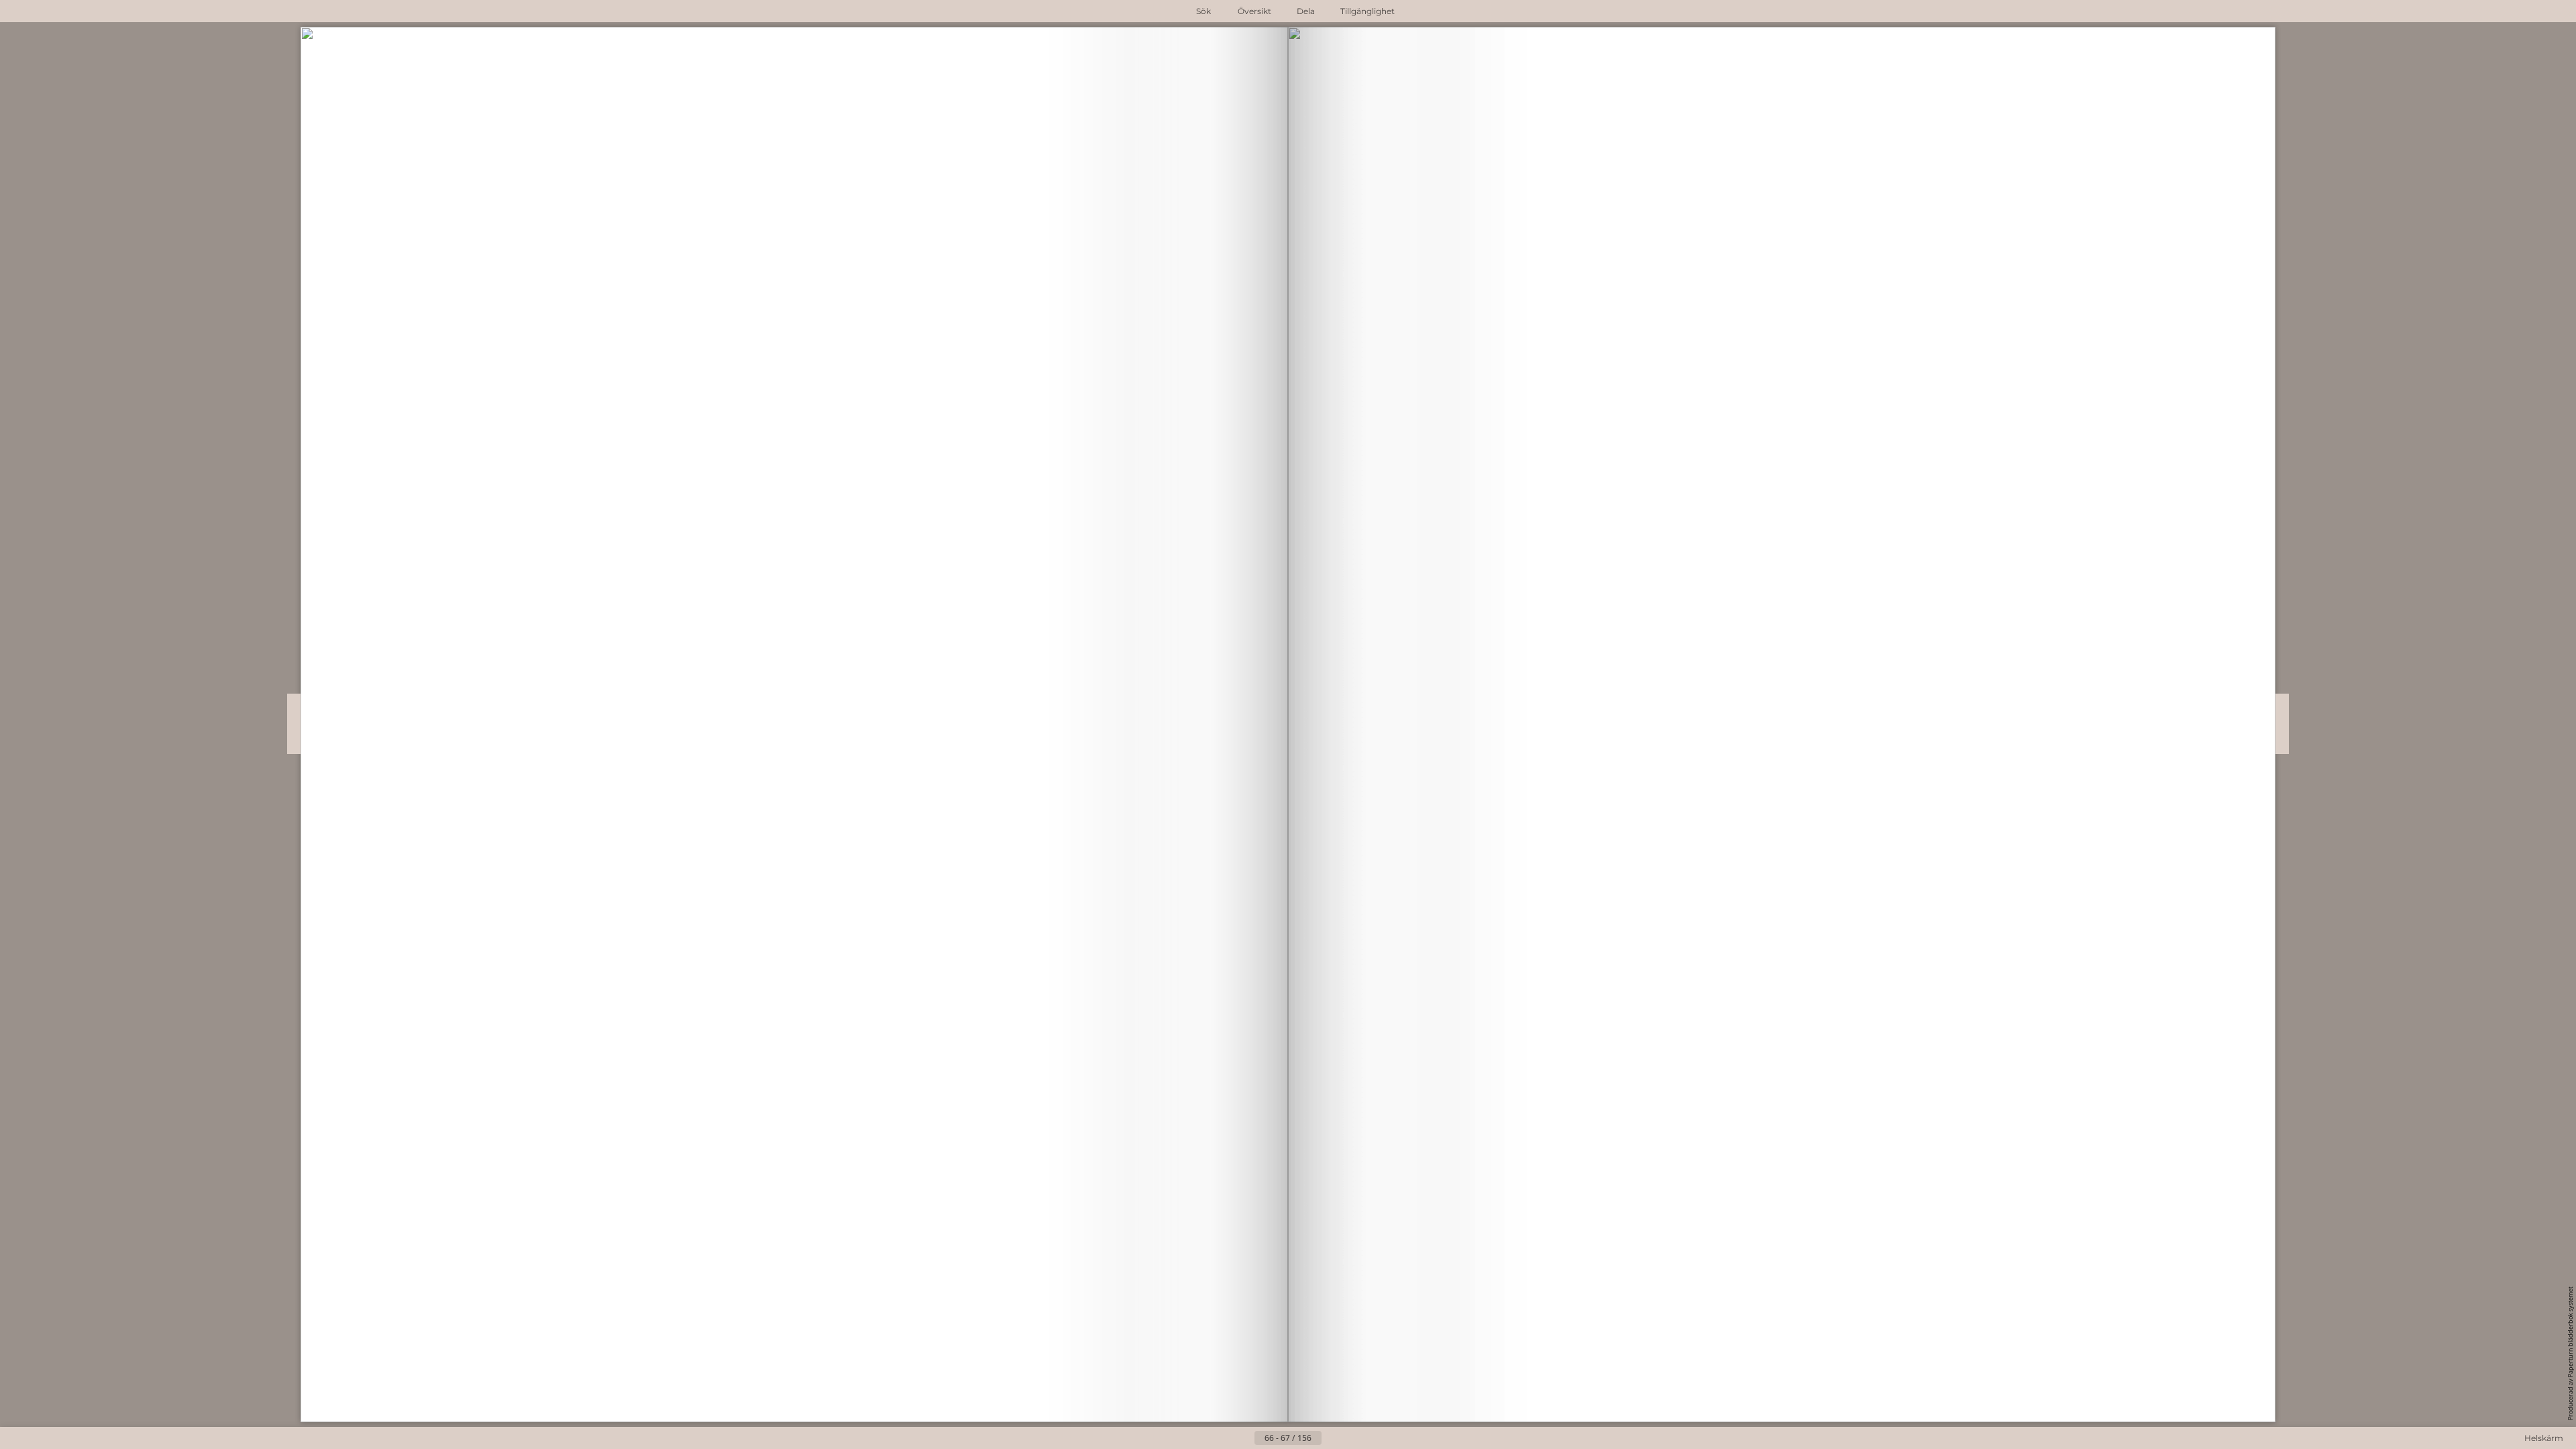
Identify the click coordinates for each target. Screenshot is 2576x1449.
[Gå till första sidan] (1222, 1438)
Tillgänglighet (1367, 11)
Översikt (1254, 11)
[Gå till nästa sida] (1332, 1438)
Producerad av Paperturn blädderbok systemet (2570, 1353)
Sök (1203, 11)
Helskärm (2544, 1438)
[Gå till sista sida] (1354, 1438)
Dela (1306, 11)
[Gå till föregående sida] (1244, 1438)
